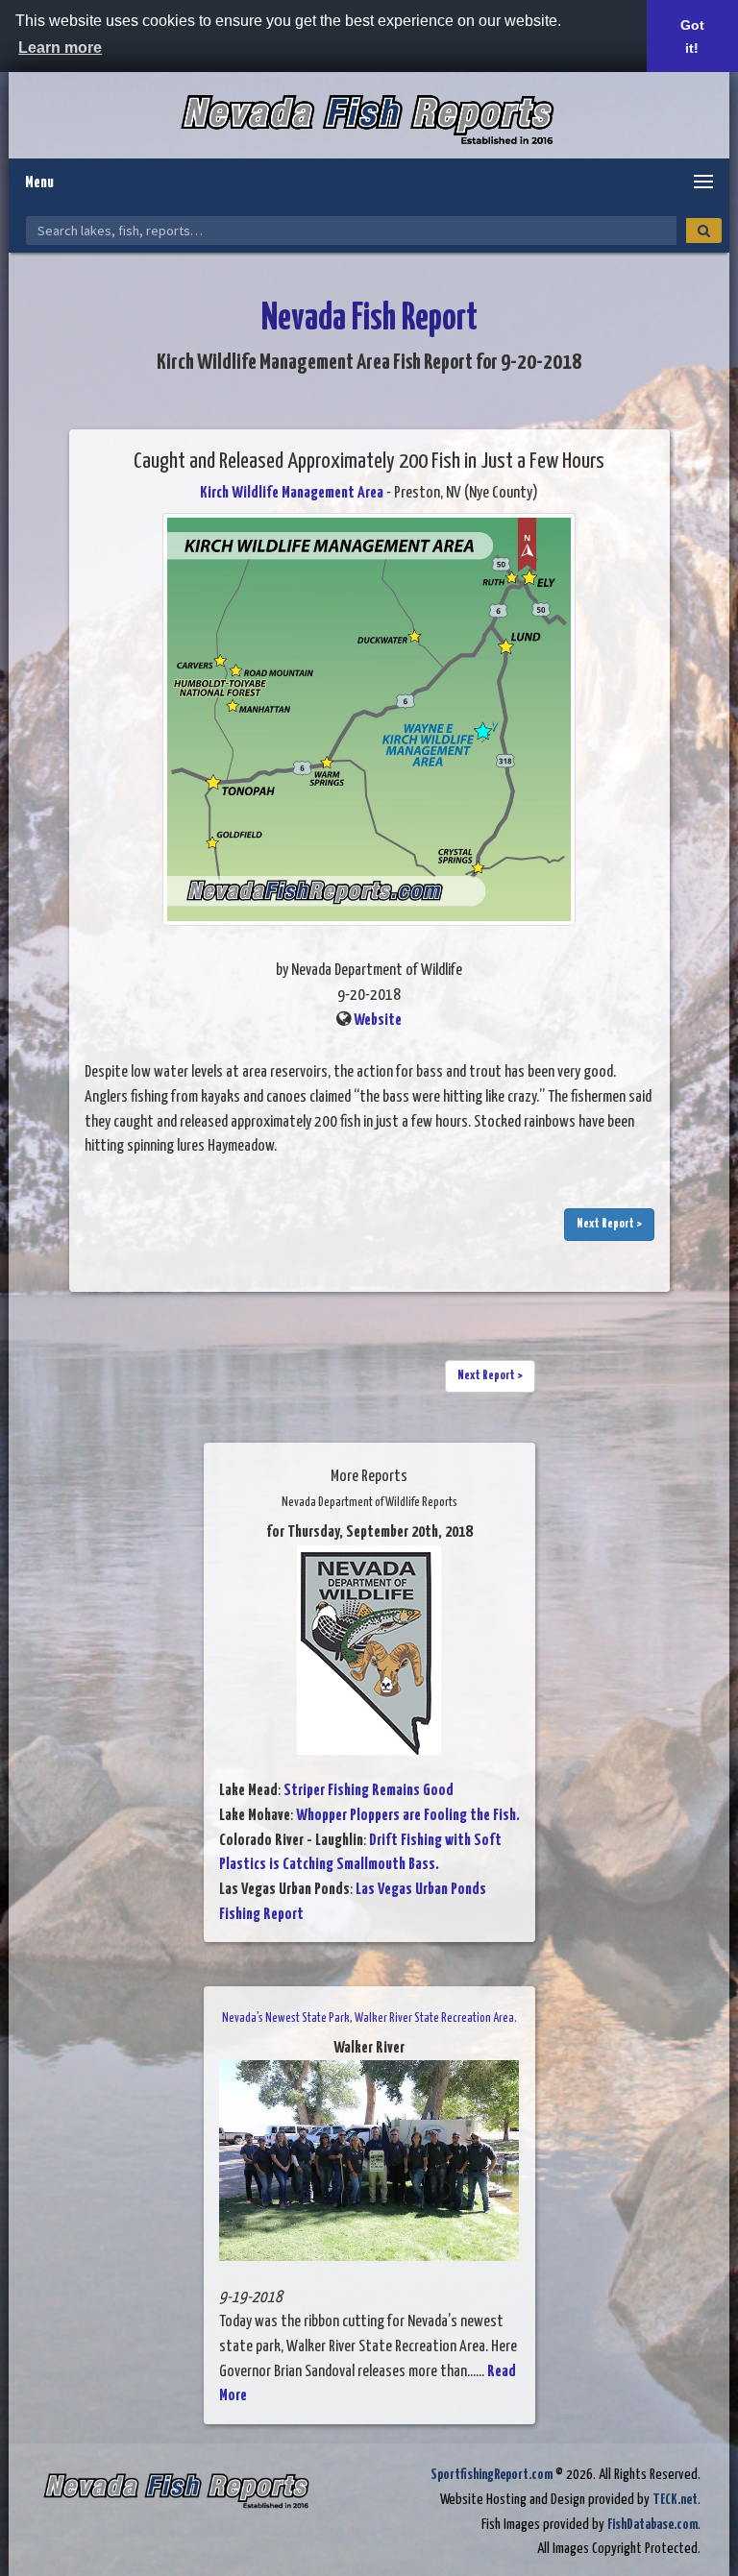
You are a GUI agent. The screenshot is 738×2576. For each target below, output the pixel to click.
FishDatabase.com (652, 2525)
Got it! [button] (692, 36)
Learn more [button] (60, 48)
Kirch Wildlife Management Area (292, 493)
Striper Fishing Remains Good (369, 1791)
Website (378, 1021)
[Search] (704, 231)
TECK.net (675, 2500)
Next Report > (609, 1224)
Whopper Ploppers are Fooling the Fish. (408, 1816)
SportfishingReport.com (492, 2475)
